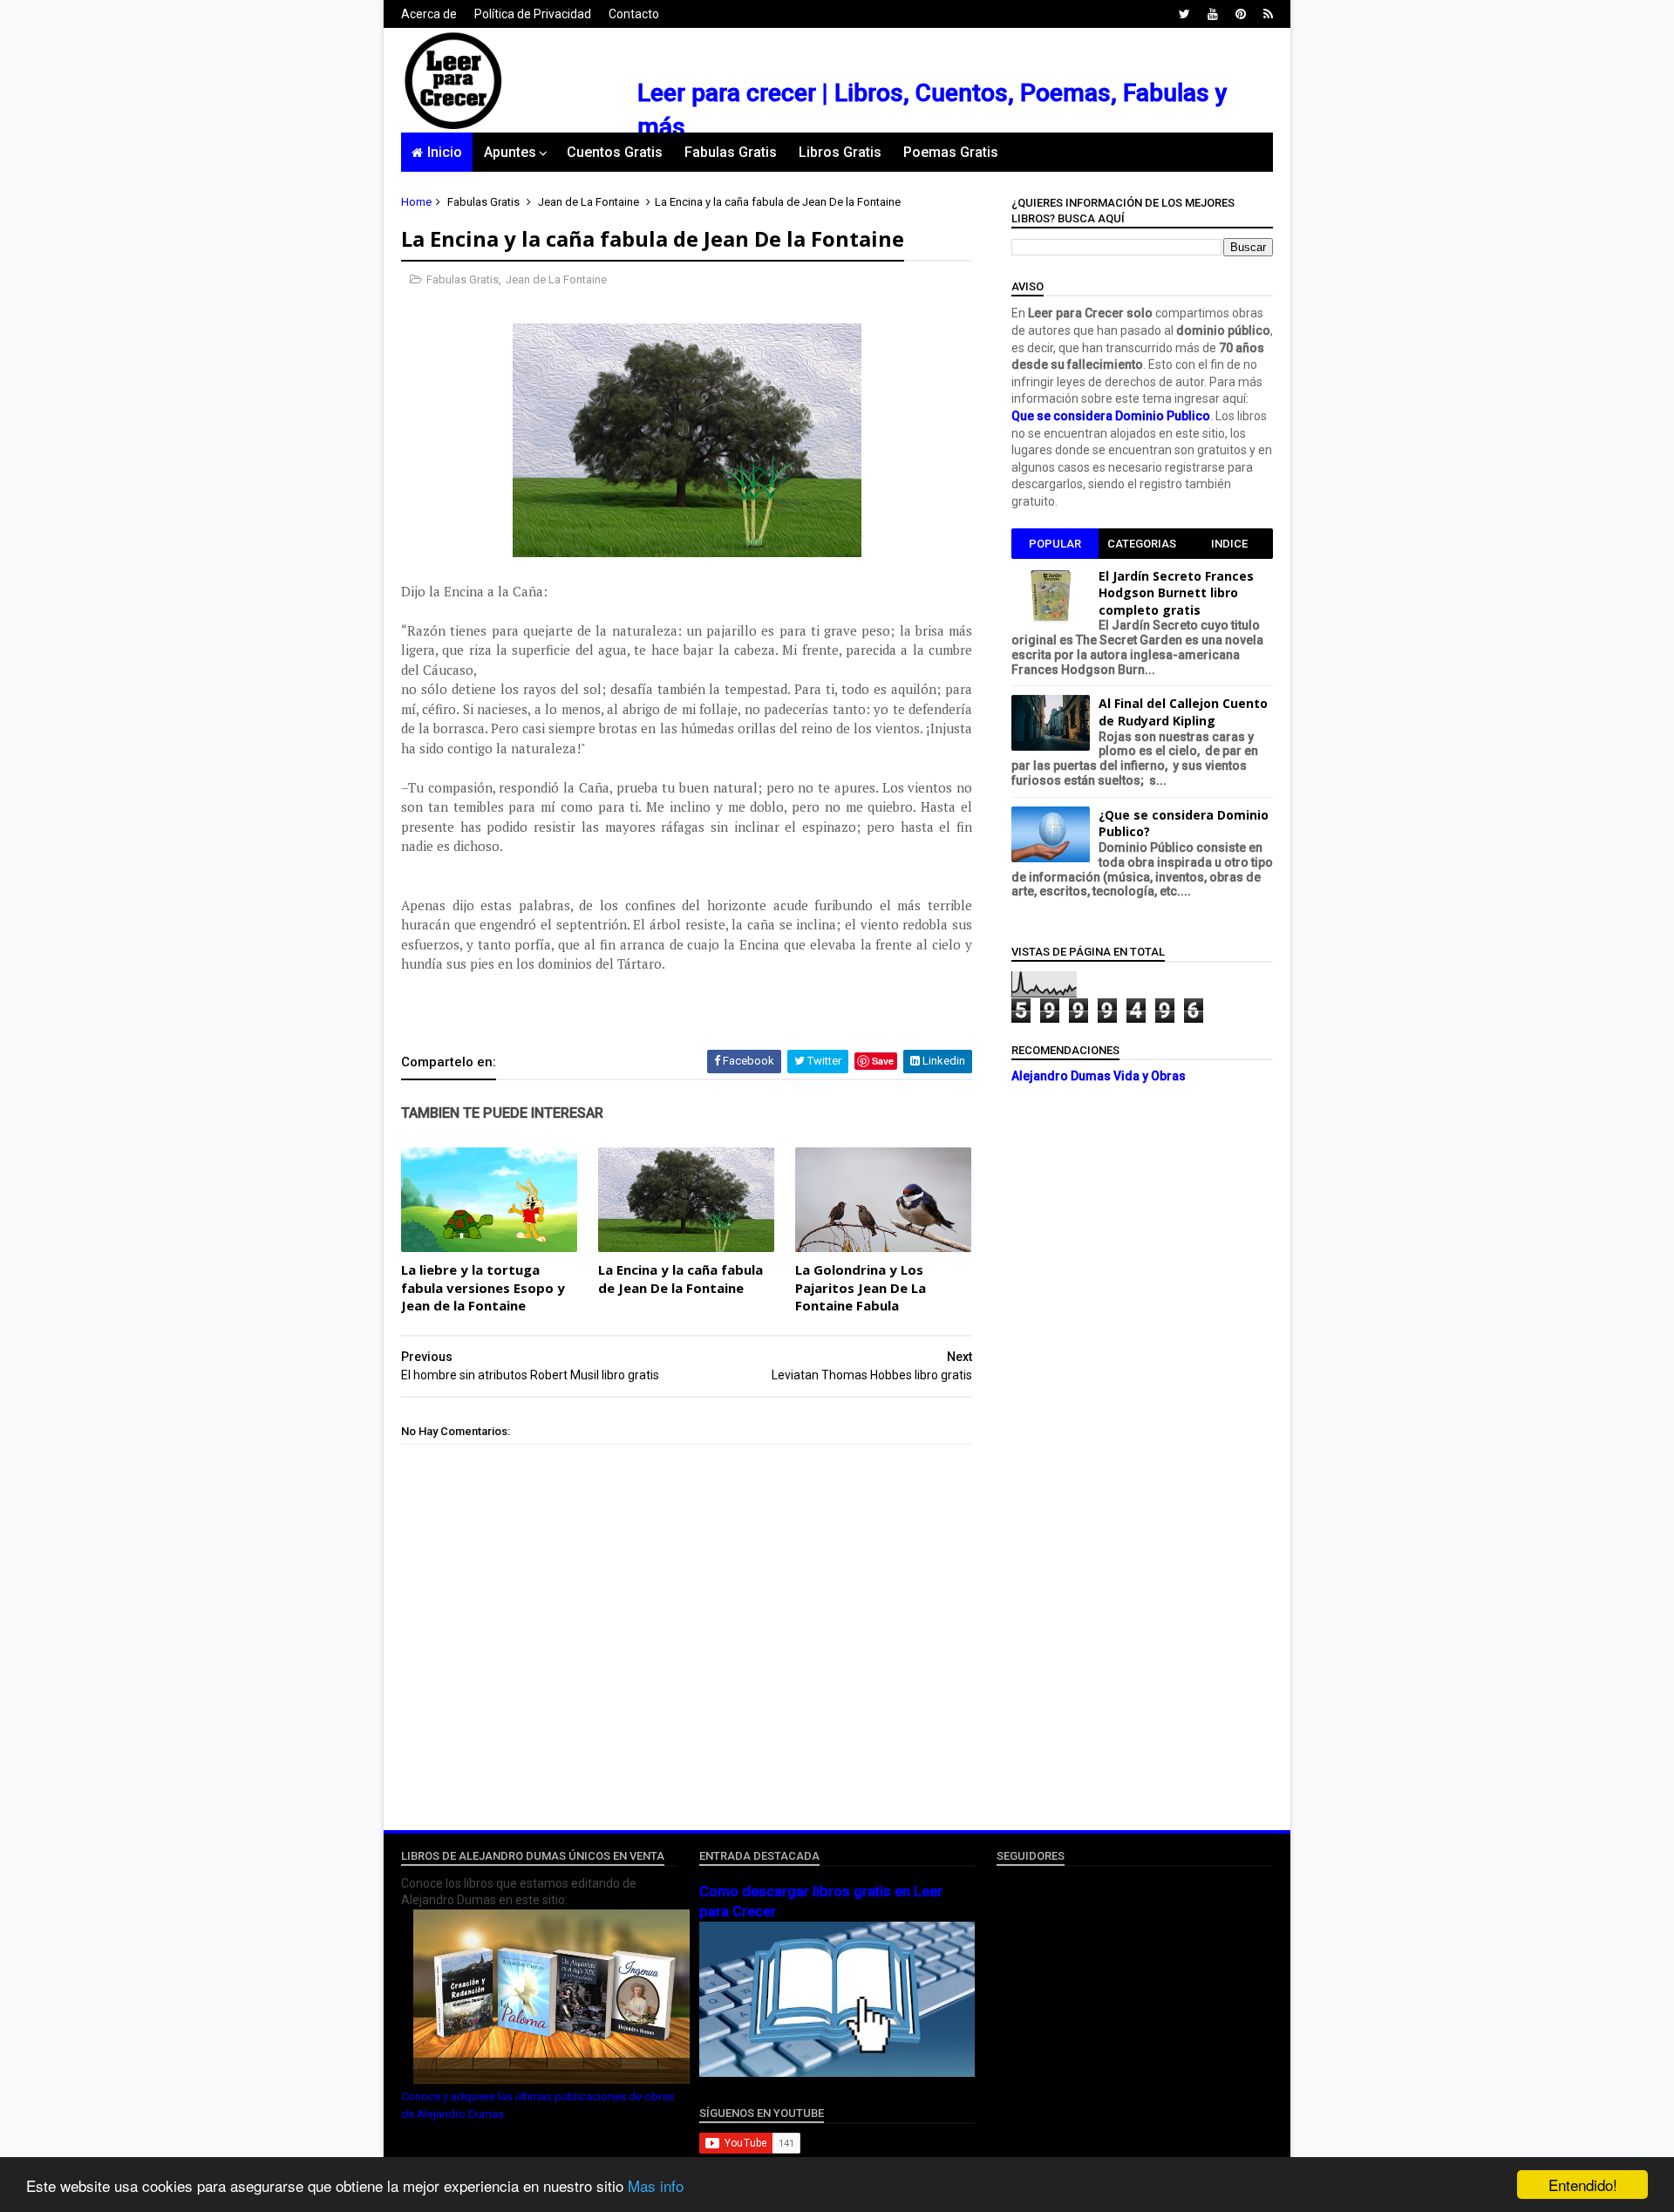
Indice (1229, 544)
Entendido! (1583, 2185)
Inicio (445, 152)
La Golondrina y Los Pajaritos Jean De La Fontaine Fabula (861, 1287)
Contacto (634, 14)
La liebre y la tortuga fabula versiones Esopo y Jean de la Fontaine (483, 1287)
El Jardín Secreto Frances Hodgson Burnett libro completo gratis (1176, 593)
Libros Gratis (840, 152)
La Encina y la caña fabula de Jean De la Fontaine (680, 1278)
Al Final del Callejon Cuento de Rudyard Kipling (1183, 712)
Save (883, 1061)
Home (416, 202)
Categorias (1142, 544)
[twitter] (1184, 14)
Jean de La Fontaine (589, 202)
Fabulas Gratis (731, 152)
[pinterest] (1241, 14)
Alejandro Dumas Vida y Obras (1099, 1076)
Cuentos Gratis (615, 152)
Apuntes (510, 152)
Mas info (656, 2185)
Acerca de (429, 14)
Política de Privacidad (533, 14)
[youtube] (1213, 14)
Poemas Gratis (951, 152)
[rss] (1268, 14)
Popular (1055, 544)
